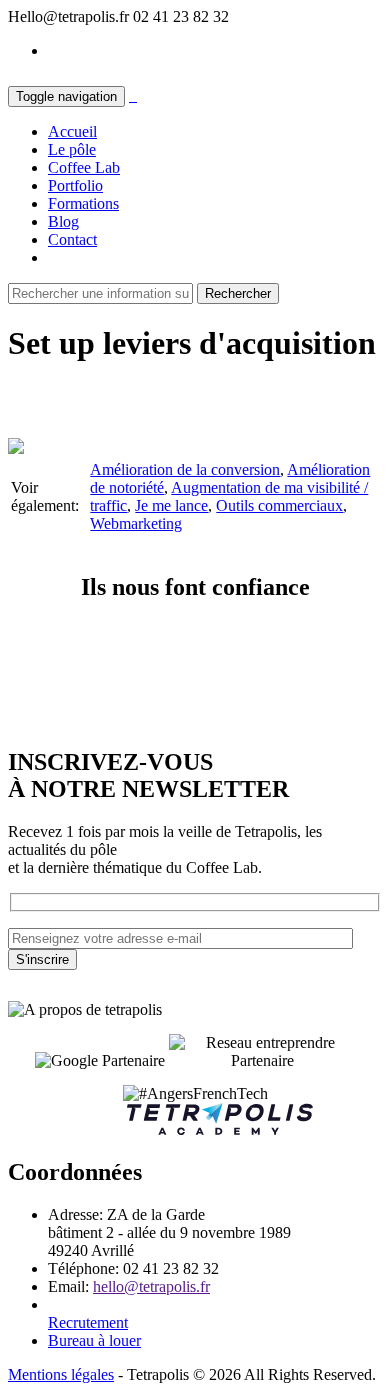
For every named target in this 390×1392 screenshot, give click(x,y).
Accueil (72, 131)
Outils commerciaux (279, 505)
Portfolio (75, 185)
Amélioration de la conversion (185, 469)
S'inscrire (42, 959)
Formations (83, 203)
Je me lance (171, 505)
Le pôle (72, 149)
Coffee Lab (84, 167)
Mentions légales (61, 1374)
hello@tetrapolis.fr (151, 1286)
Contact (72, 239)
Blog (63, 221)
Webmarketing (136, 523)
